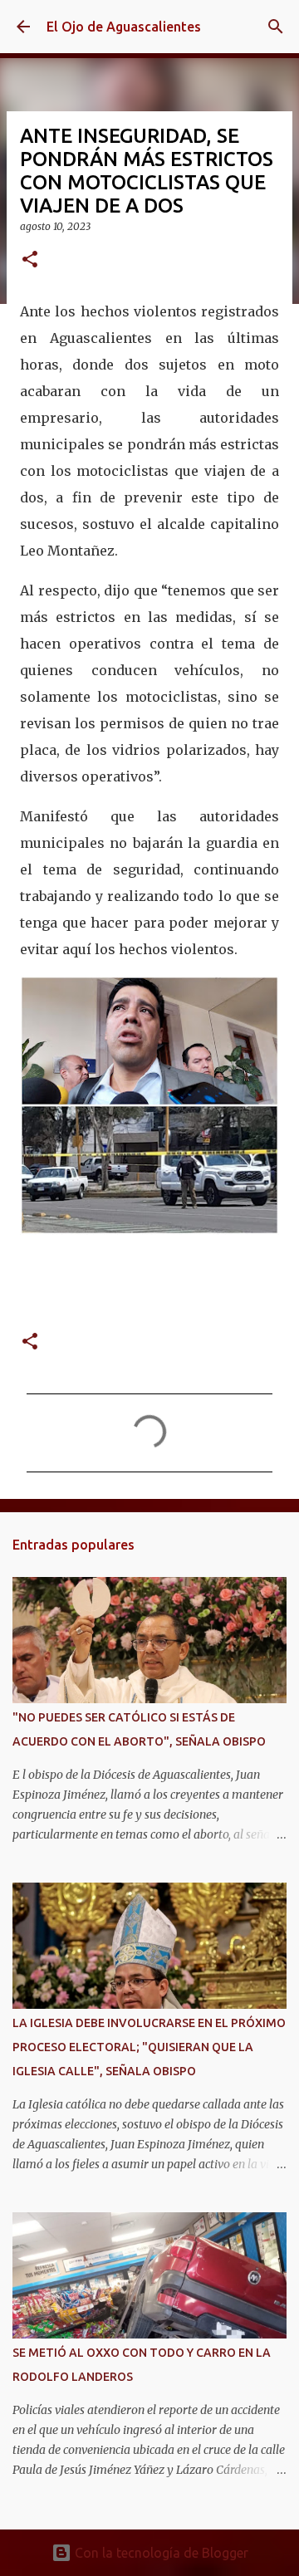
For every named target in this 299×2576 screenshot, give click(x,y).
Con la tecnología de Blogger (160, 2553)
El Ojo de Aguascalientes (124, 27)
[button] (30, 260)
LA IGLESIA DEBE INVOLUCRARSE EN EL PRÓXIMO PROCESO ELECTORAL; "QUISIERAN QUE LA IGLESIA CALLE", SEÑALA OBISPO (149, 2047)
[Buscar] (276, 27)
